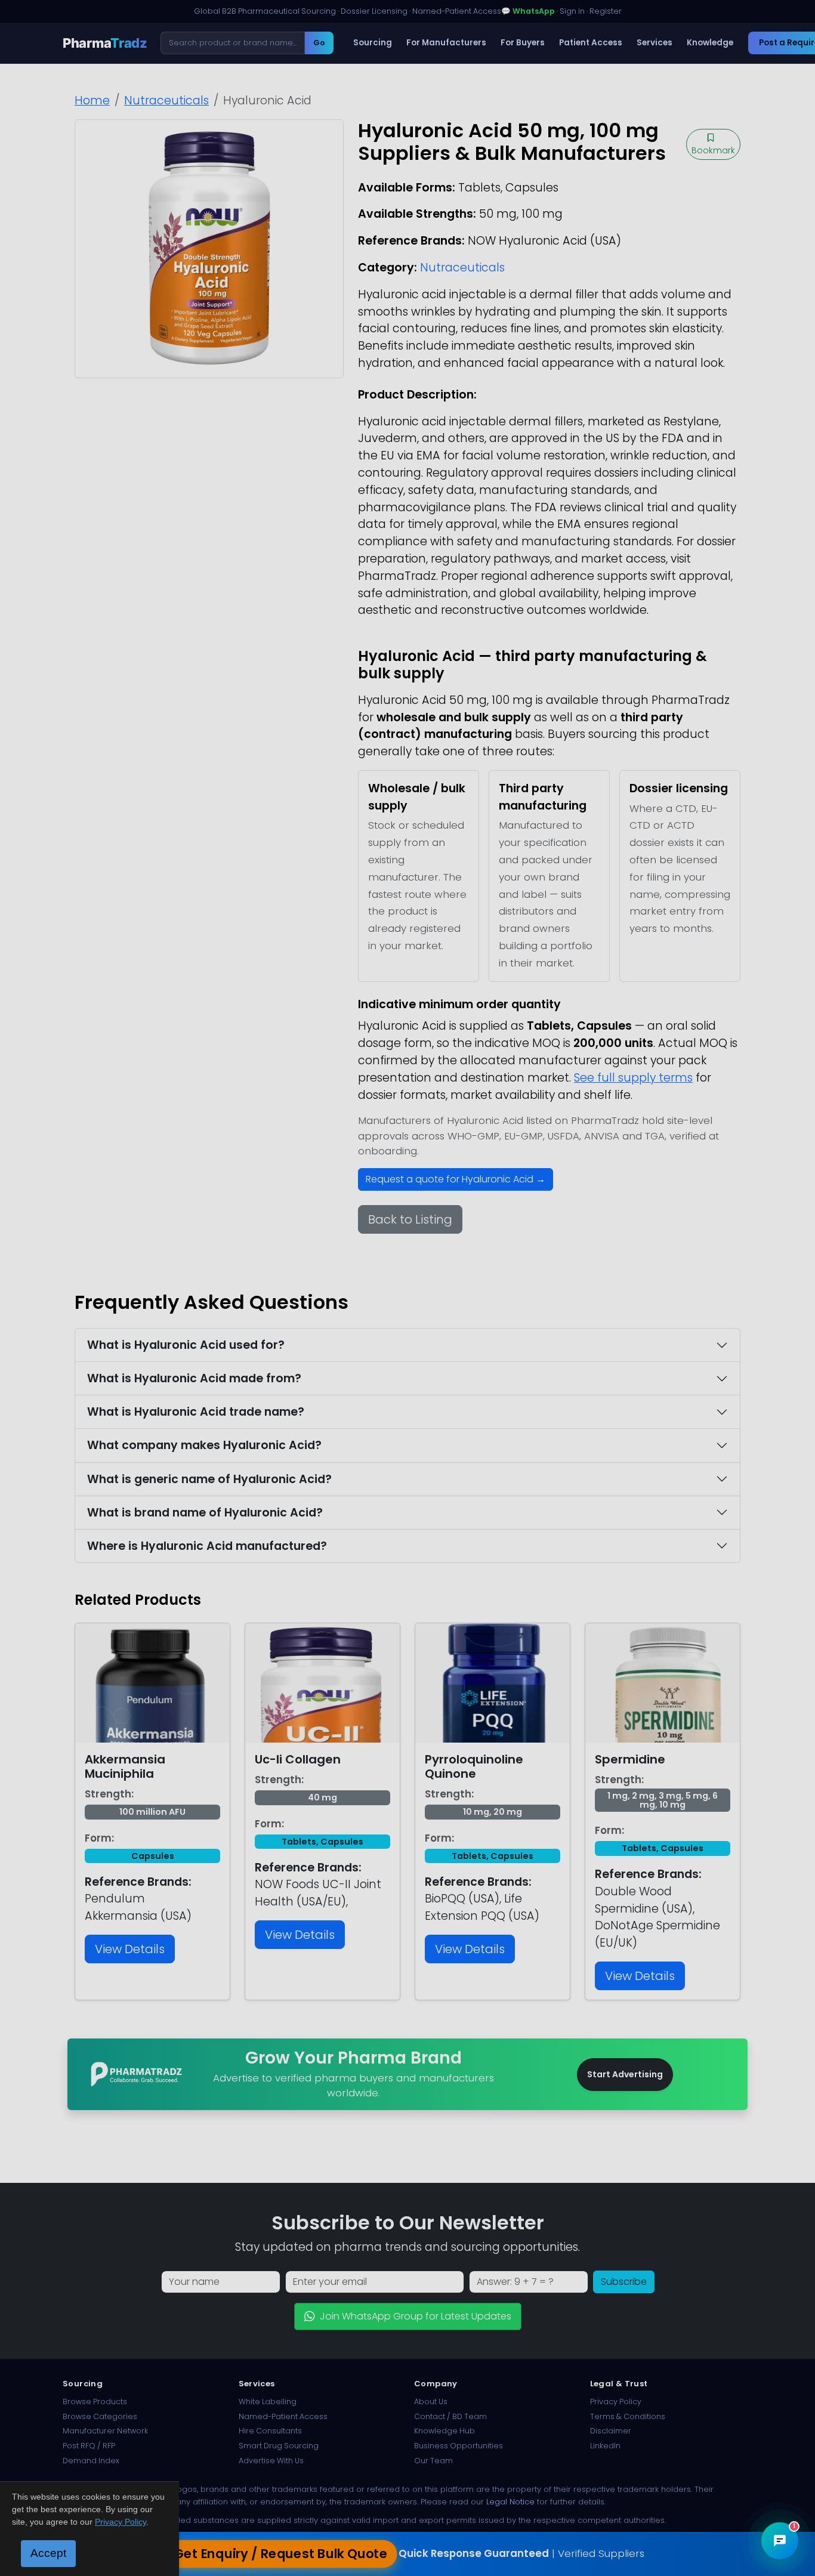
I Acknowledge (505, 1378)
